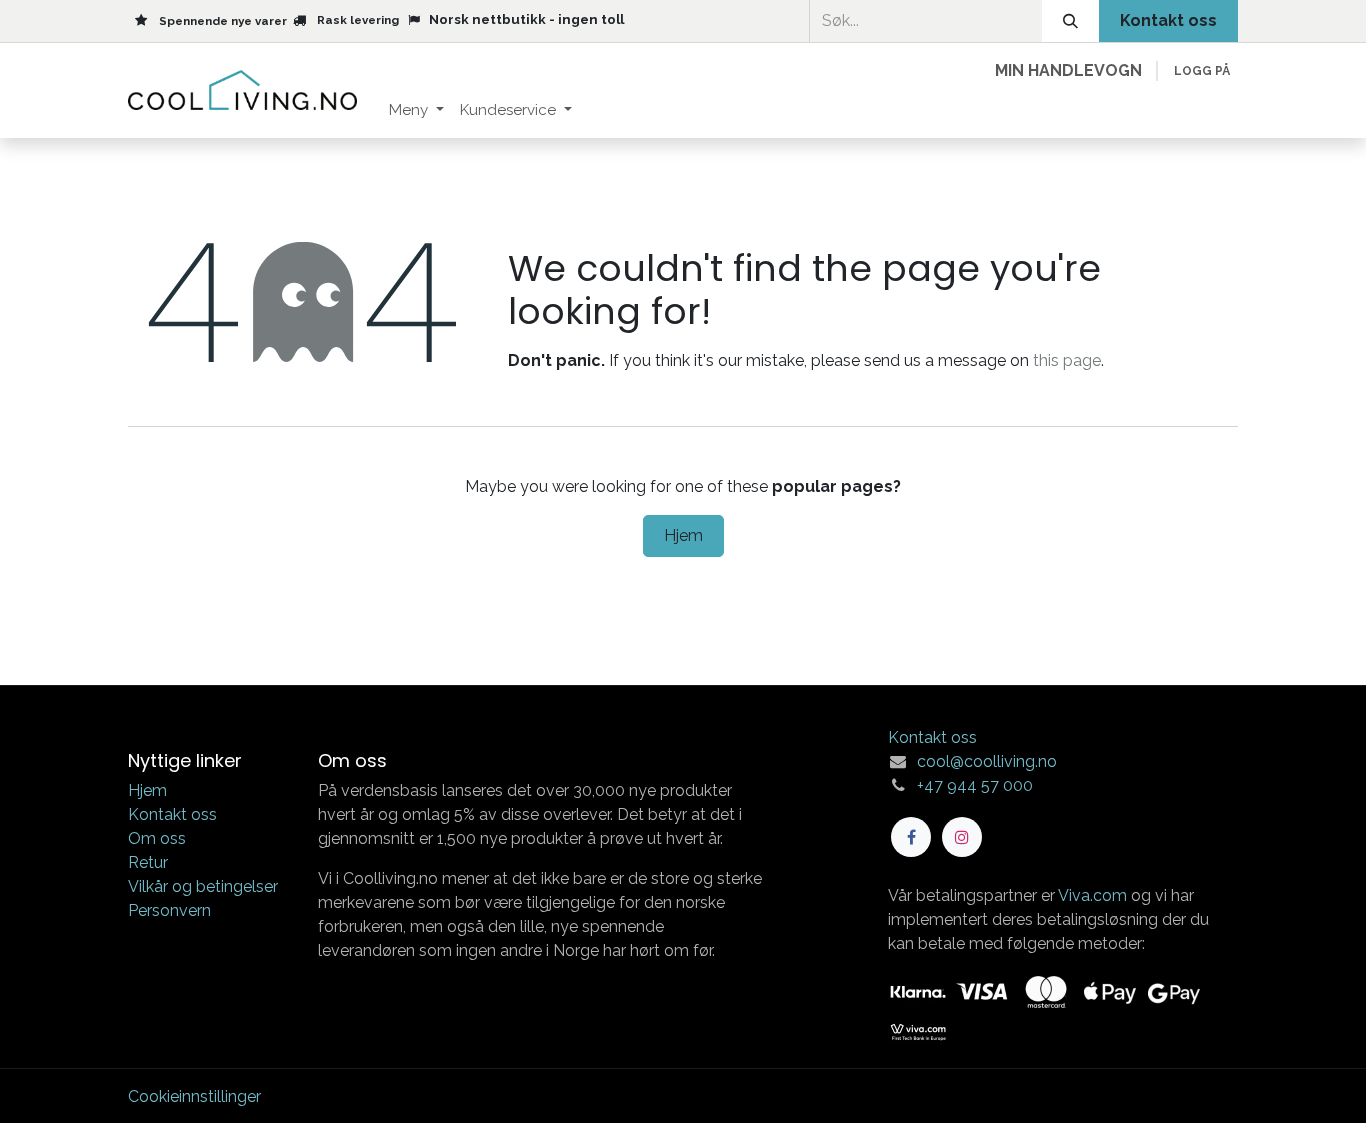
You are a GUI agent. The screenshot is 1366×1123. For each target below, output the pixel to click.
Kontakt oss (172, 814)
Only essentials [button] (1101, 1090)
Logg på (1202, 71)
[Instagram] (962, 837)
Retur (148, 862)
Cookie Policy (709, 1087)
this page (1067, 360)
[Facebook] (911, 837)
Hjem (683, 535)
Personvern (169, 910)
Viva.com (1092, 895)
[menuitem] (416, 110)
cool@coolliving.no (987, 761)
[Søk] (1070, 21)
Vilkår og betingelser (203, 886)
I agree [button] (1201, 1090)
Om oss (157, 838)
